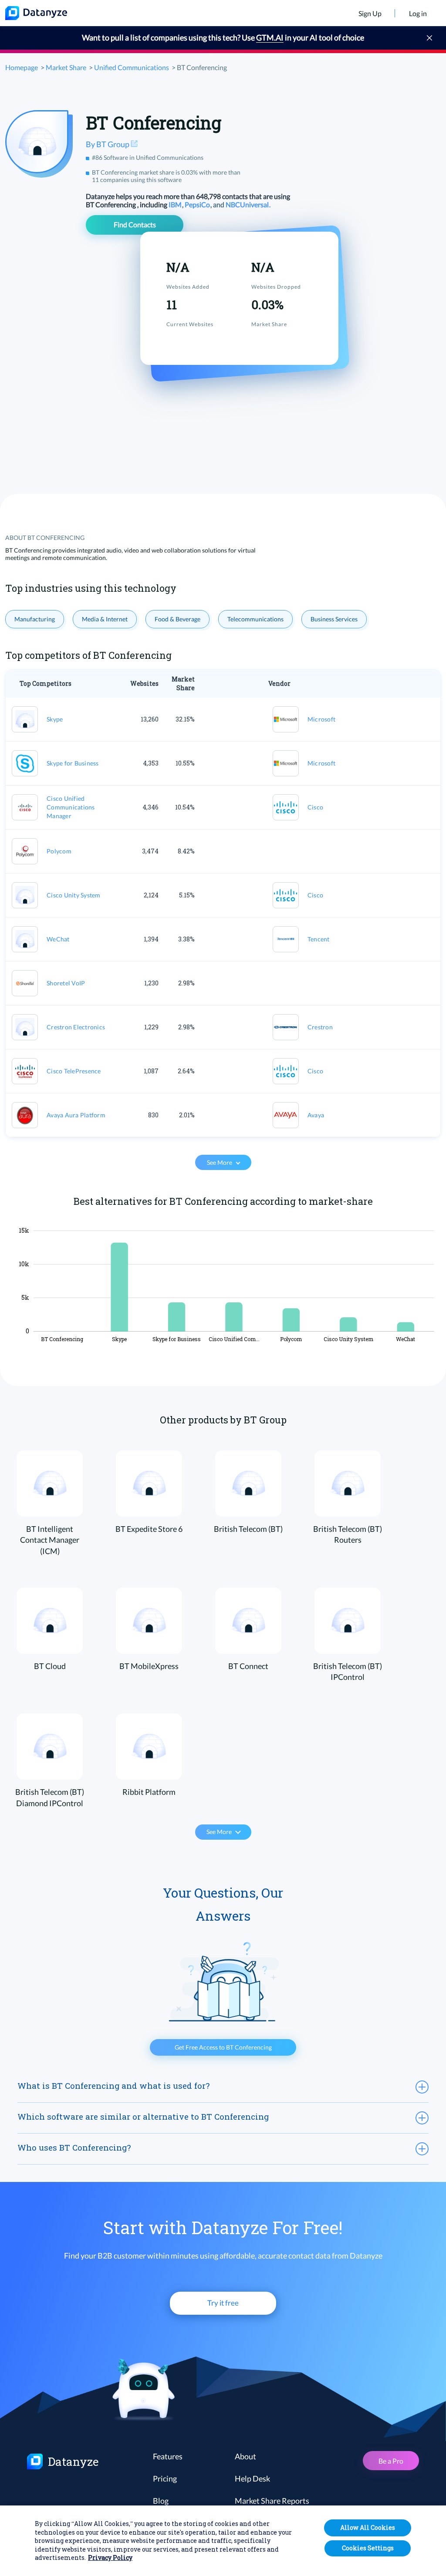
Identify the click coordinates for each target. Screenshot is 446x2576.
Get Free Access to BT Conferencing (223, 2047)
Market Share (66, 67)
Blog (161, 2501)
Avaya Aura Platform (76, 1115)
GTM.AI (270, 37)
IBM (176, 204)
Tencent (319, 939)
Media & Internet (105, 619)
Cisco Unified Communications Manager (71, 807)
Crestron (320, 1027)
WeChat (58, 939)
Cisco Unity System (74, 895)
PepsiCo (198, 204)
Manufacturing (35, 619)
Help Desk (252, 2478)
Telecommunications (255, 619)
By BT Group (108, 144)
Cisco (315, 807)
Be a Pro (391, 2461)
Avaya (316, 1115)
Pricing (165, 2478)
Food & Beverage (177, 619)
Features (168, 2456)
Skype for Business (73, 763)
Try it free (223, 2303)
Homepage (22, 67)
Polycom (59, 851)
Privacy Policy (110, 2557)
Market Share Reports (272, 2501)
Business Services (334, 619)
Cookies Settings (368, 2548)
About (245, 2456)
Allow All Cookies (368, 2527)
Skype (55, 719)
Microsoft (321, 719)
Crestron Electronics (76, 1027)
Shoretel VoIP (66, 983)
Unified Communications (132, 67)
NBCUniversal (248, 204)
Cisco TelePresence (74, 1071)
